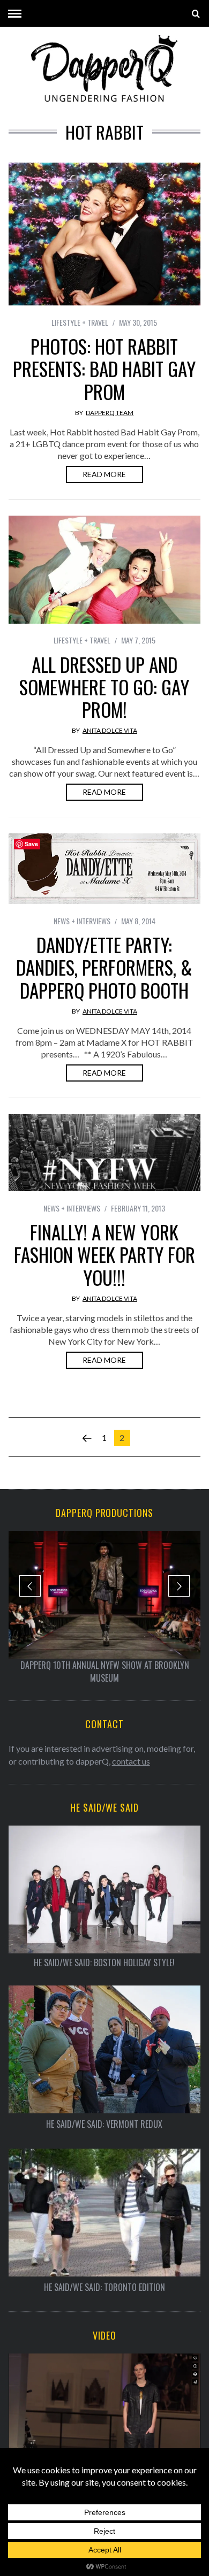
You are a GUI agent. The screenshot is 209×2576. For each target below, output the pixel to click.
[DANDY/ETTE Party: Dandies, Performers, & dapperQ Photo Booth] (105, 869)
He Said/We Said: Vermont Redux (104, 2124)
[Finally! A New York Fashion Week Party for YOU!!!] (105, 1153)
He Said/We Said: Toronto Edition (104, 2287)
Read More (104, 474)
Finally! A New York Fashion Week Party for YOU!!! (104, 1254)
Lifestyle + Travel (80, 322)
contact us (131, 1761)
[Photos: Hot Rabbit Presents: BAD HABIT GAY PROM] (105, 234)
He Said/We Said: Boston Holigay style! (104, 1963)
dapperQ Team (110, 413)
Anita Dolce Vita (110, 730)
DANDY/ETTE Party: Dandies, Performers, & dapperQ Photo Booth (104, 967)
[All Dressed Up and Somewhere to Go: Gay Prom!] (105, 570)
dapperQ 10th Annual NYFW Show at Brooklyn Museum (105, 1672)
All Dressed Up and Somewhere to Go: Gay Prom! (104, 687)
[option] (105, 1608)
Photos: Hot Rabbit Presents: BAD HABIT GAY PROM (104, 369)
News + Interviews (82, 921)
